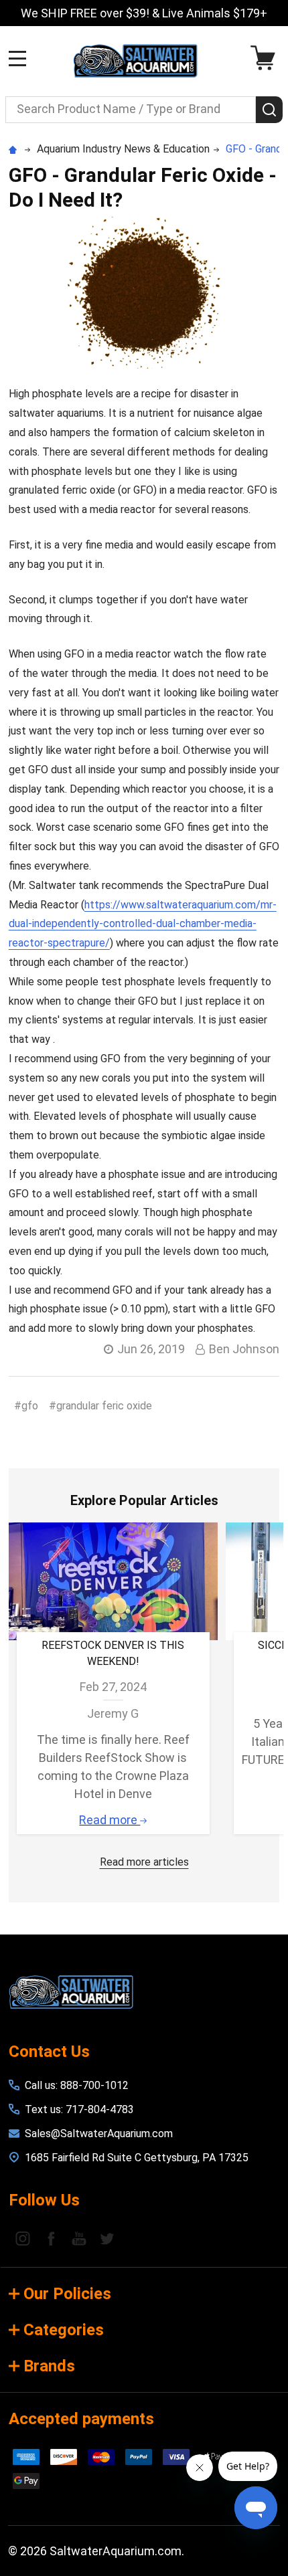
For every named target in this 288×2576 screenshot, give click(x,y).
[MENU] (17, 58)
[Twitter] (107, 2238)
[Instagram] (23, 2238)
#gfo (26, 1406)
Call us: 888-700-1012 (77, 2085)
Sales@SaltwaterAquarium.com (99, 2134)
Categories (64, 2330)
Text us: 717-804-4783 (79, 2109)
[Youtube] (79, 2238)
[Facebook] (51, 2238)
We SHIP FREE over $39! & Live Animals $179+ (144, 13)
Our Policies (67, 2294)
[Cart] (266, 58)
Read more (110, 1820)
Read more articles (144, 1862)
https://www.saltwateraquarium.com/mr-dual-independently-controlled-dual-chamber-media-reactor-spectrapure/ (143, 924)
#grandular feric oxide (100, 1406)
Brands (49, 2366)
